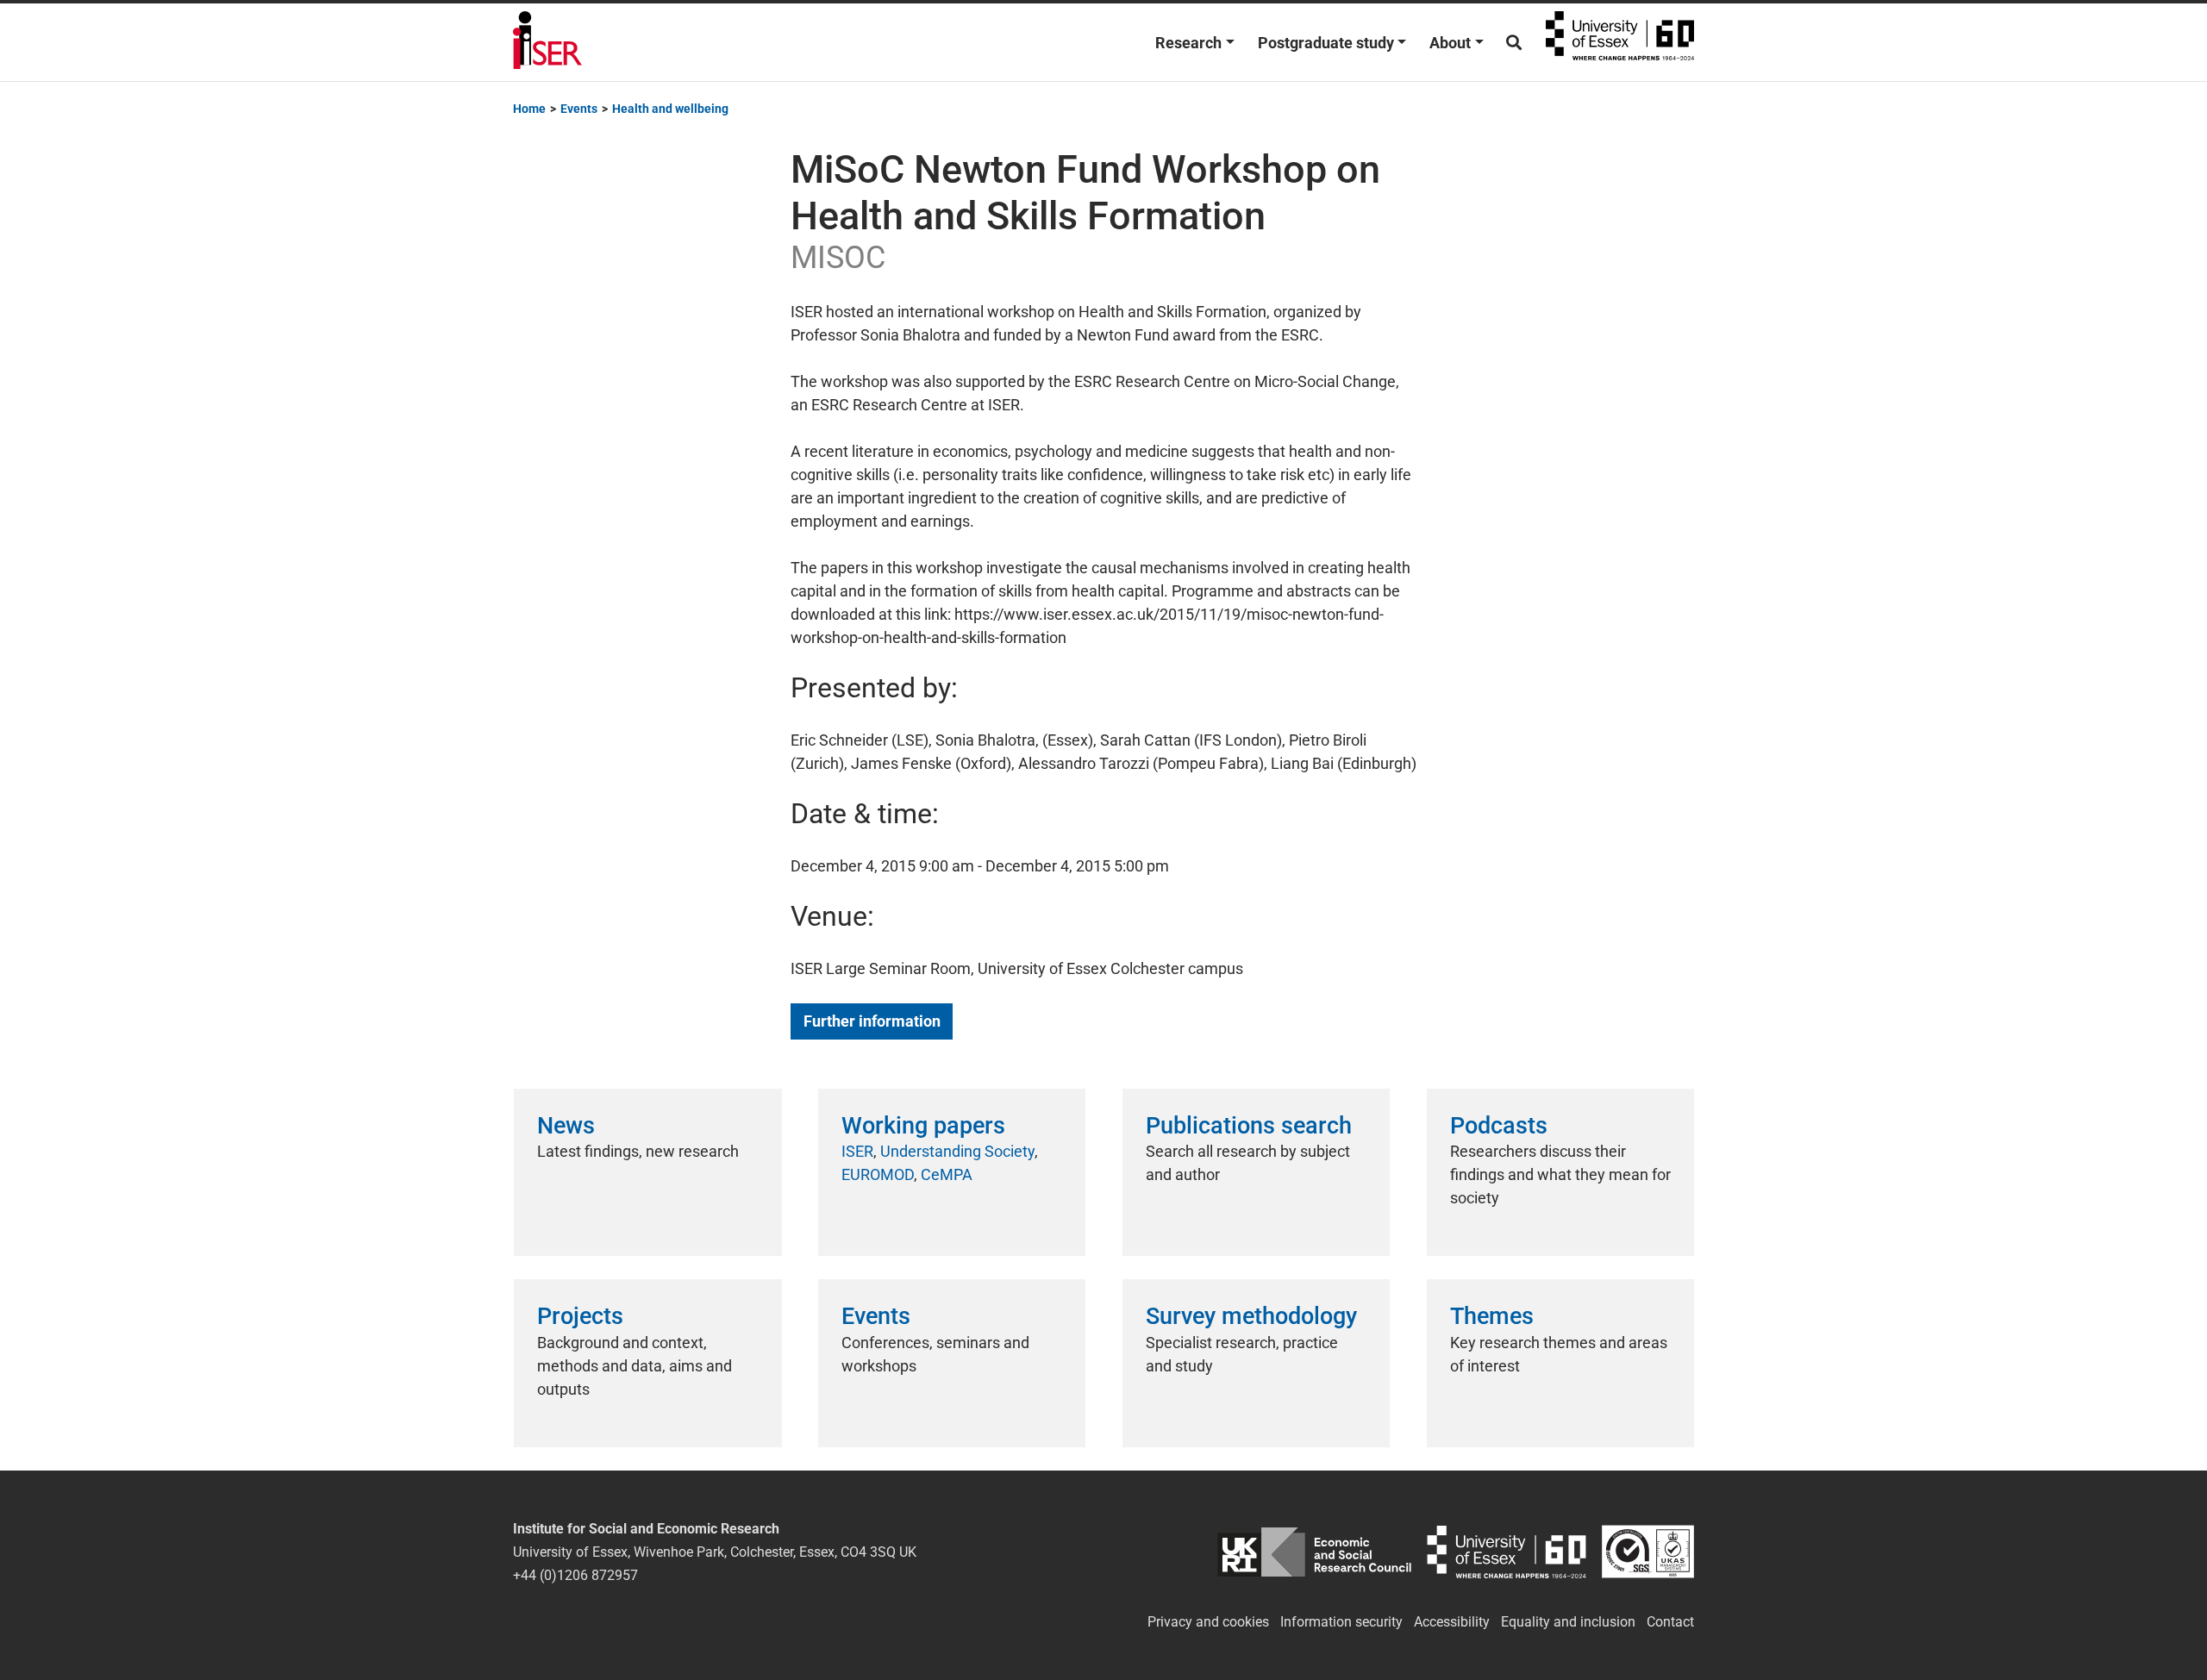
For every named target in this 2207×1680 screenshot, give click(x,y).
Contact (1670, 1622)
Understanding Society (957, 1151)
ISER (857, 1151)
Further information (872, 1021)
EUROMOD (878, 1174)
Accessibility (1452, 1622)
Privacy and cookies (1208, 1622)
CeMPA (947, 1174)
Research (1188, 43)
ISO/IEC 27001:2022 (1648, 1552)
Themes (1492, 1316)
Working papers (923, 1126)
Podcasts (1499, 1126)
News (566, 1126)
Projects (580, 1316)
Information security (1341, 1622)
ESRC (1314, 1552)
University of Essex (1620, 42)
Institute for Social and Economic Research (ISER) (547, 42)
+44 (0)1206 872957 (575, 1575)
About (1450, 43)
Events (876, 1316)
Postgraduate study (1326, 43)
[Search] (1514, 43)
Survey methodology (1251, 1316)
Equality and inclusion (1568, 1622)
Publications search (1249, 1126)
